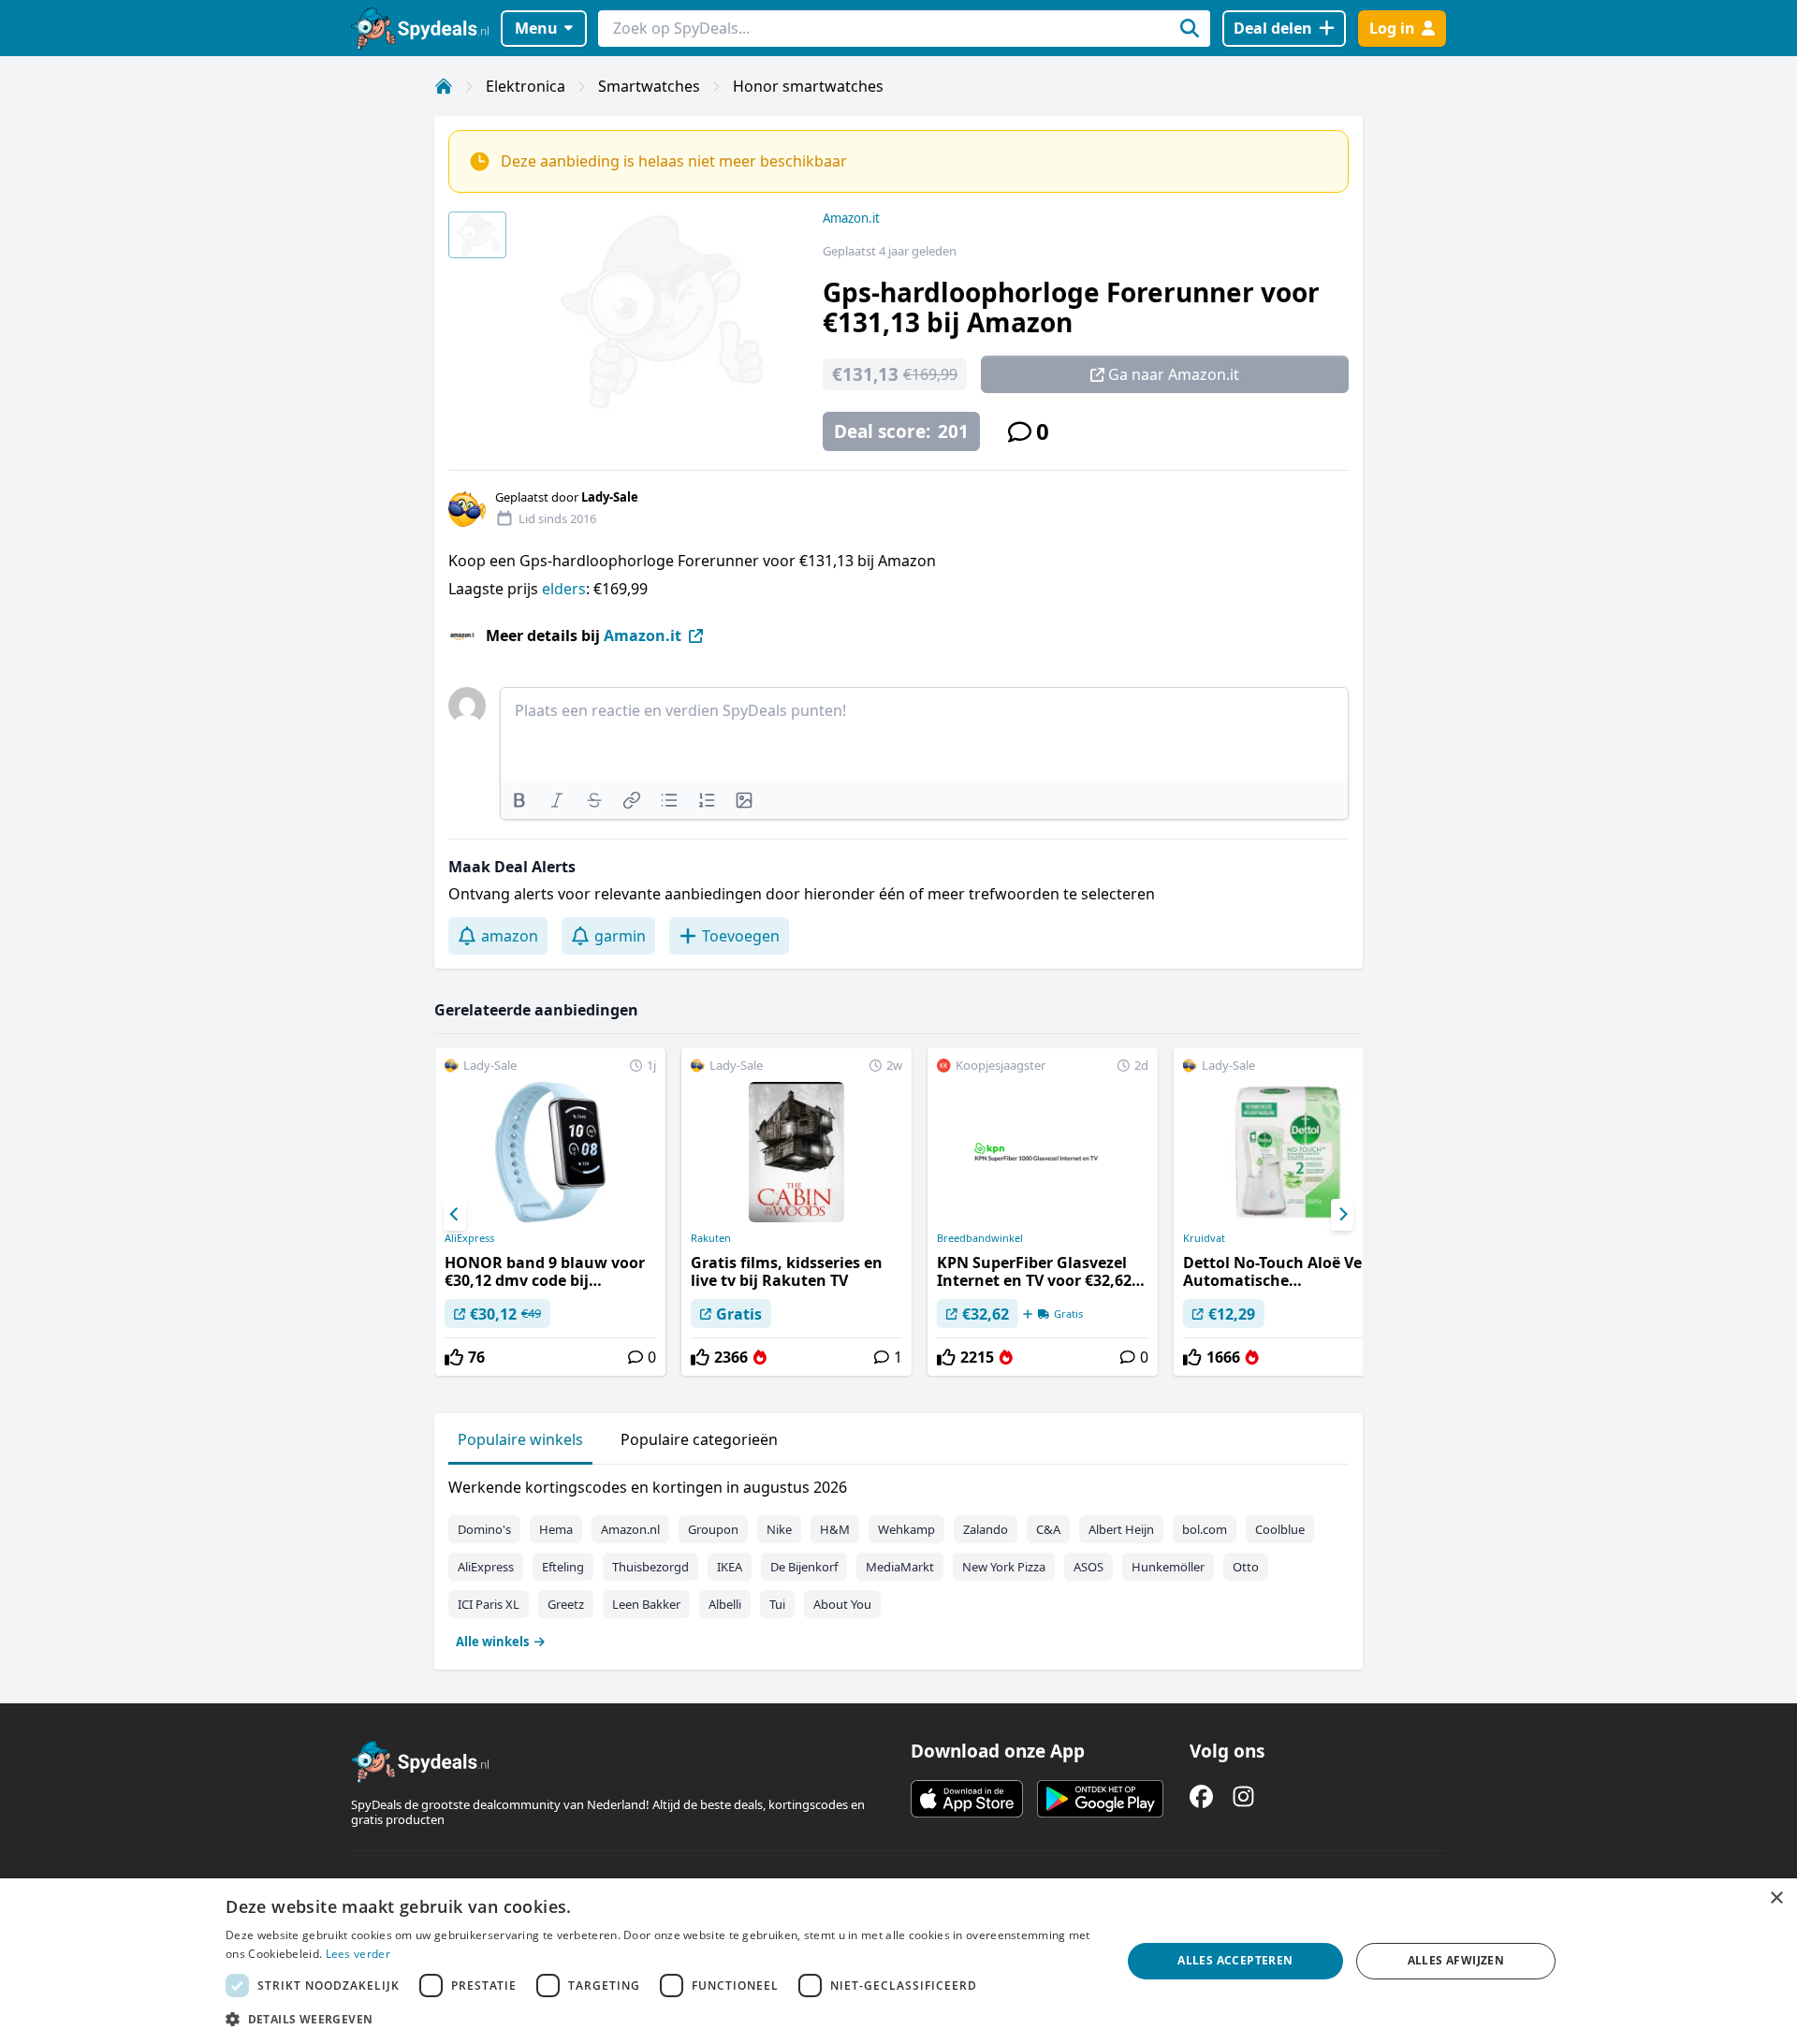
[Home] (444, 86)
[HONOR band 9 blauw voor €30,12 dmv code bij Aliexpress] (550, 1212)
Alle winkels (492, 1642)
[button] (660, 2019)
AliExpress (469, 1238)
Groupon (713, 1529)
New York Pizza (1004, 1567)
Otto (1246, 1567)
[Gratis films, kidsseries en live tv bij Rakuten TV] (796, 1212)
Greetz (566, 1604)
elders (564, 589)
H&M (835, 1529)
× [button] (1776, 1898)
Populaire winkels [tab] (520, 1439)
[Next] (1342, 1215)
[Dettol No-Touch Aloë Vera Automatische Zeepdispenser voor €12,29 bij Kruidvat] (1289, 1212)
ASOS (1088, 1567)
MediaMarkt (900, 1567)
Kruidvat (1204, 1238)
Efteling (563, 1567)
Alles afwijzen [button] (1456, 1960)
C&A (1048, 1529)
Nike (779, 1529)
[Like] (454, 1357)
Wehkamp (906, 1529)
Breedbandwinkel (980, 1238)
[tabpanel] (898, 1560)
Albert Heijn (1121, 1529)
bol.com (1205, 1529)
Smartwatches (649, 86)
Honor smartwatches (808, 86)
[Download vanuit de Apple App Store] (967, 1799)
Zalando (986, 1529)
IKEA (730, 1567)
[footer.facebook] (1201, 1796)
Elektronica (526, 86)
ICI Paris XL (489, 1604)
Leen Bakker (646, 1604)
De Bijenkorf (804, 1567)
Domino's (484, 1529)
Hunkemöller (1168, 1567)
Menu (536, 28)
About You (842, 1604)
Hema (556, 1529)
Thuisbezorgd (650, 1567)
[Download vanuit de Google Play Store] (1100, 1799)
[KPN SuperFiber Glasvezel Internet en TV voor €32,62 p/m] (1043, 1212)
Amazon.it (851, 218)
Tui (777, 1604)
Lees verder (358, 1954)
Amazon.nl (630, 1529)
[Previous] (455, 1215)
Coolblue (1280, 1529)
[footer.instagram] (1243, 1796)
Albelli (725, 1604)
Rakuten (711, 1238)
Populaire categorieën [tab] (699, 1439)
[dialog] (898, 1961)
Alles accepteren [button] (1235, 1960)
